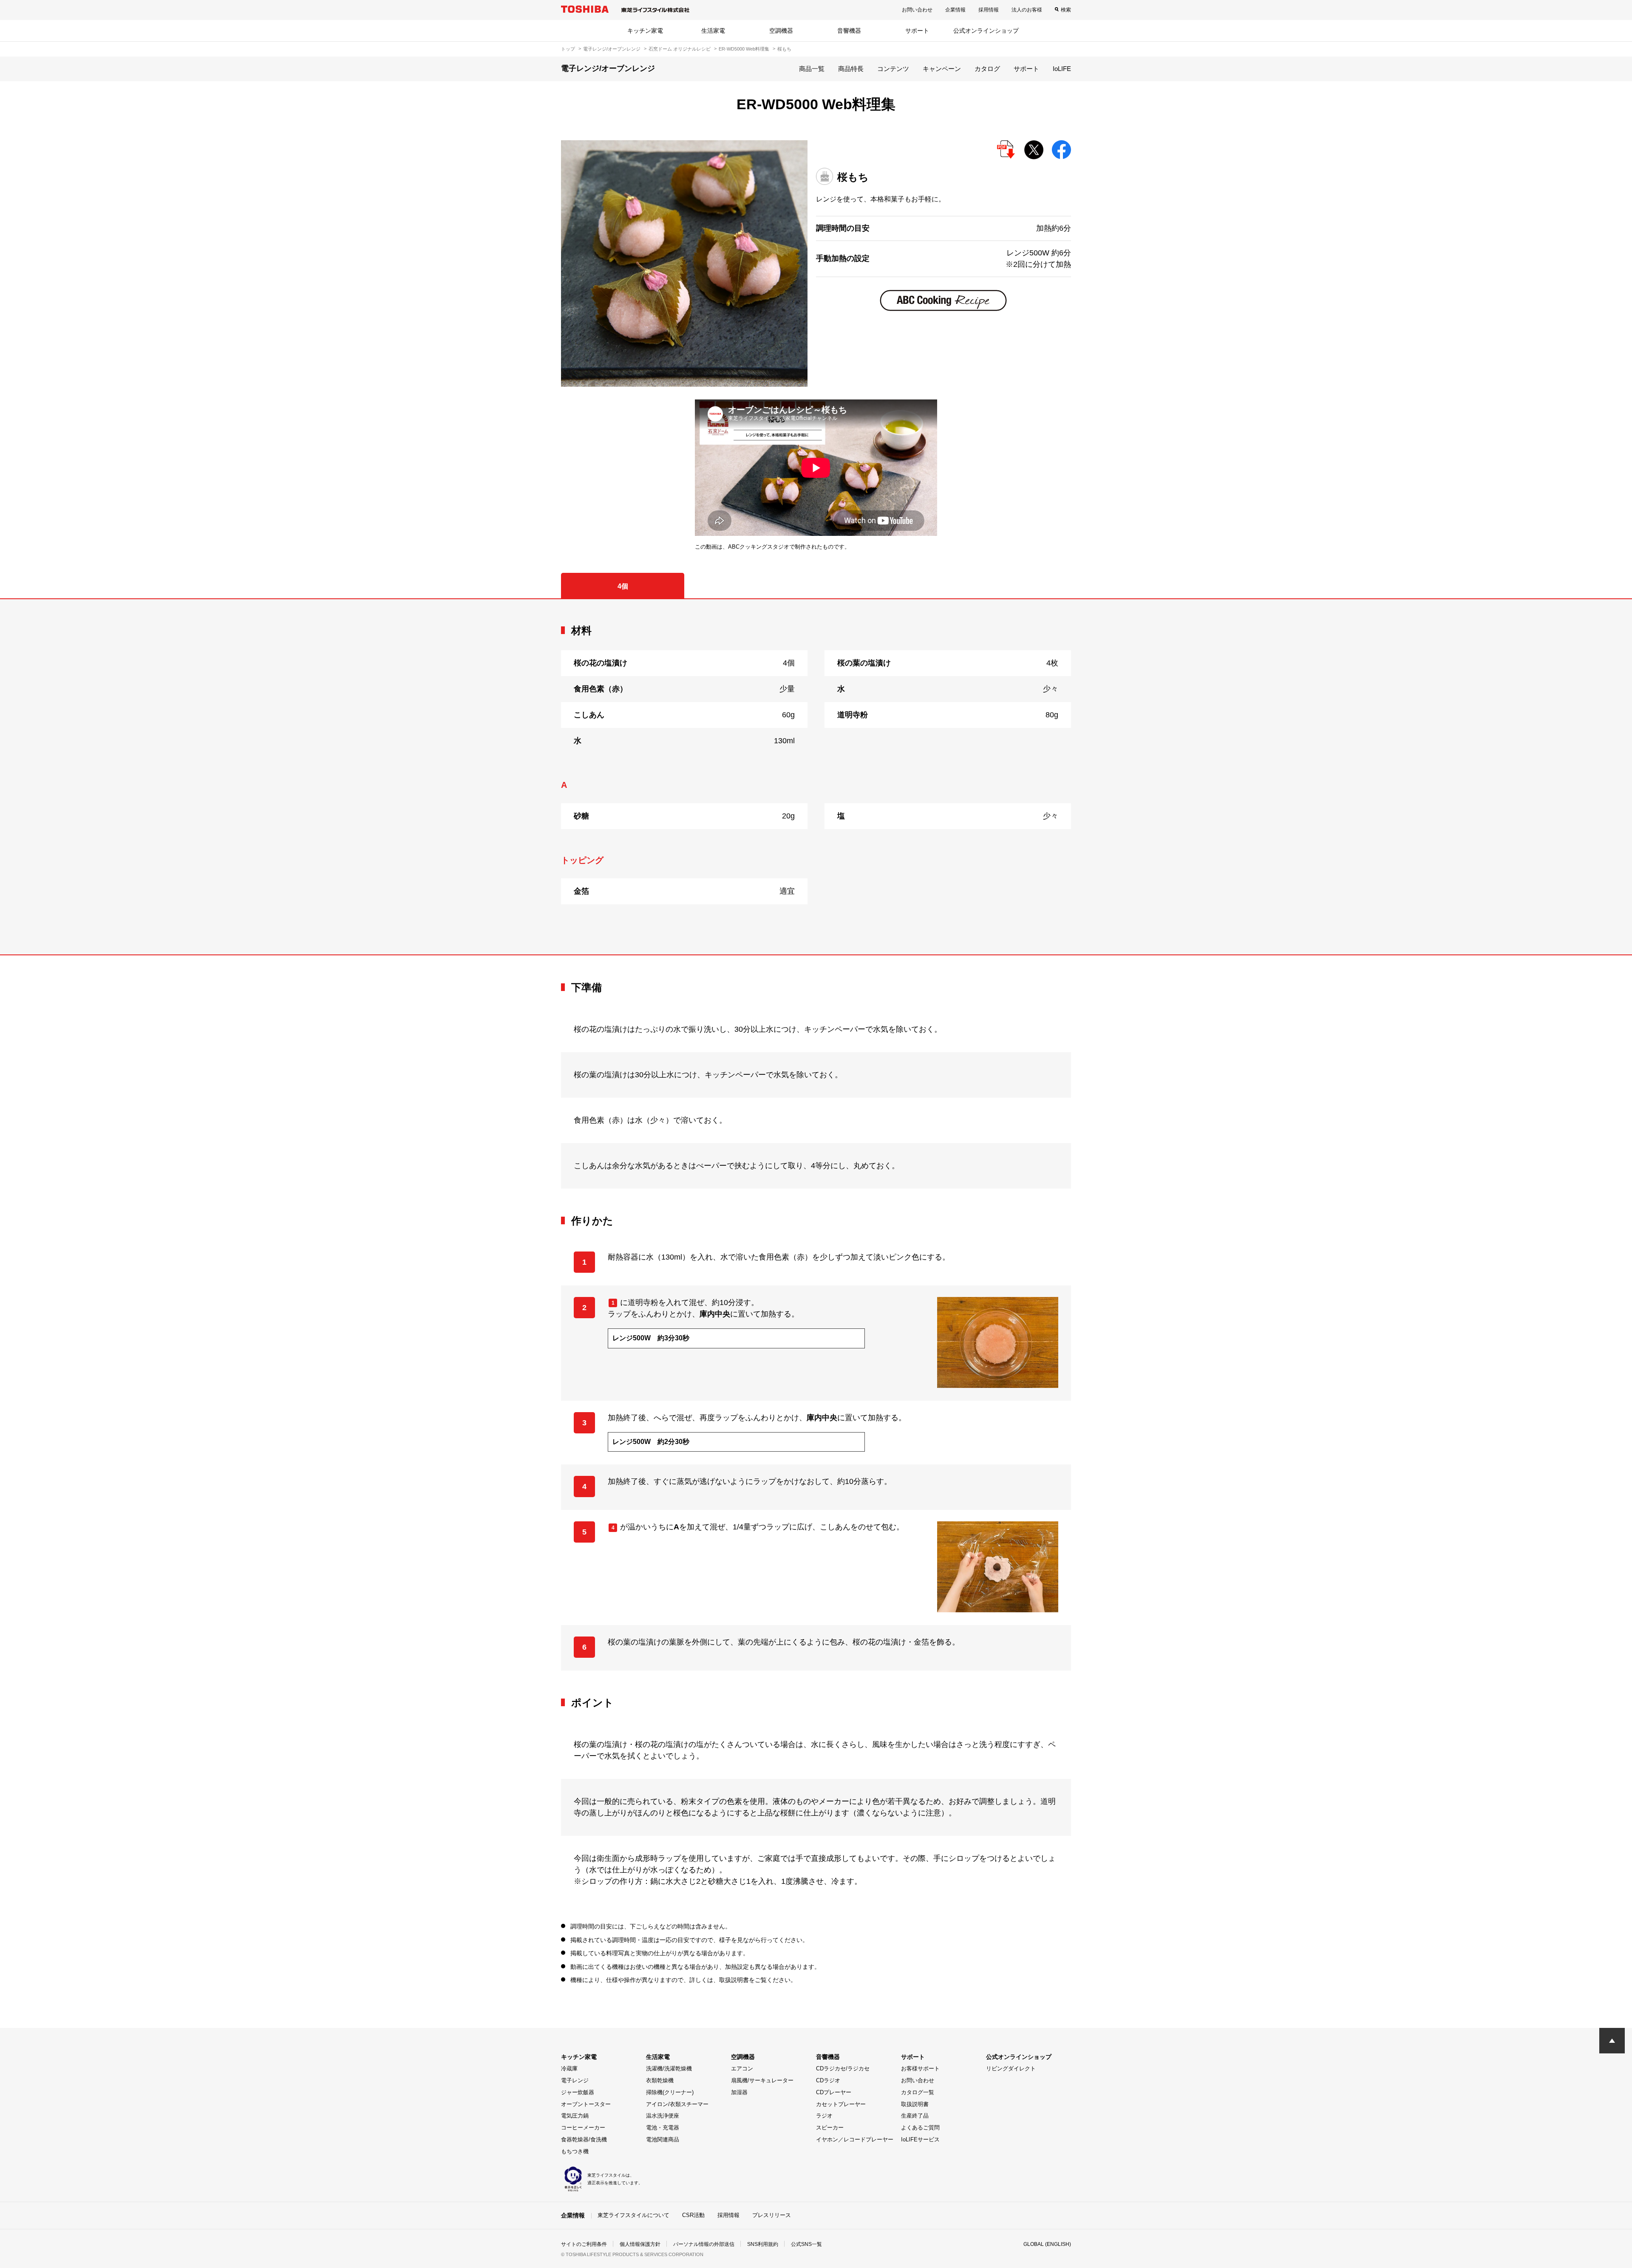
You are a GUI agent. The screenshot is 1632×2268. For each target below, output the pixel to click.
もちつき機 (575, 2151)
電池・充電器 (663, 2128)
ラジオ (824, 2116)
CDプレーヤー (834, 2092)
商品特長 (851, 69)
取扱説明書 (915, 2104)
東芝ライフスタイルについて (633, 2215)
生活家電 (713, 31)
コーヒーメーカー (583, 2128)
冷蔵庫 (569, 2068)
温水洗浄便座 (663, 2116)
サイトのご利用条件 (584, 2244)
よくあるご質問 (920, 2128)
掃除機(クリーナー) (670, 2092)
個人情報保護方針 (640, 2244)
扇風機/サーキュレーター (762, 2080)
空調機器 (781, 31)
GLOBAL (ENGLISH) (1047, 2244)
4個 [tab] (623, 586)
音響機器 (849, 31)
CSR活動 (693, 2215)
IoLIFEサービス (920, 2139)
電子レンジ (575, 2080)
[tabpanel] (816, 777)
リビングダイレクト (1011, 2068)
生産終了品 (915, 2116)
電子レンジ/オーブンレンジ (612, 49)
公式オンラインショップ (986, 31)
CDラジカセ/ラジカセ (843, 2068)
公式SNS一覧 (806, 2244)
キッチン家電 (645, 31)
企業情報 (955, 10)
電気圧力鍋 (575, 2116)
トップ (568, 49)
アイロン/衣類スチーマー (677, 2104)
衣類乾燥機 (660, 2080)
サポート (917, 31)
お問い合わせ (917, 10)
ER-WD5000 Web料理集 (744, 49)
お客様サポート (920, 2068)
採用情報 (989, 10)
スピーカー (830, 2128)
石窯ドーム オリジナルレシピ (680, 49)
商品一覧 (812, 69)
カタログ (987, 69)
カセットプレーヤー (841, 2104)
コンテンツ (893, 69)
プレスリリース (772, 2215)
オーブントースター (586, 2104)
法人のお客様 (1027, 10)
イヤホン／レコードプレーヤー (855, 2139)
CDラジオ (828, 2080)
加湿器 (739, 2092)
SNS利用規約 (763, 2244)
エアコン (742, 2068)
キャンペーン (942, 69)
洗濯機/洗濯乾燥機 (669, 2068)
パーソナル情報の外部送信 (704, 2244)
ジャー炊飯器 (578, 2092)
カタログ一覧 (918, 2092)
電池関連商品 (663, 2139)
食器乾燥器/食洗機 (584, 2139)
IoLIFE (1062, 69)
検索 (1066, 10)
